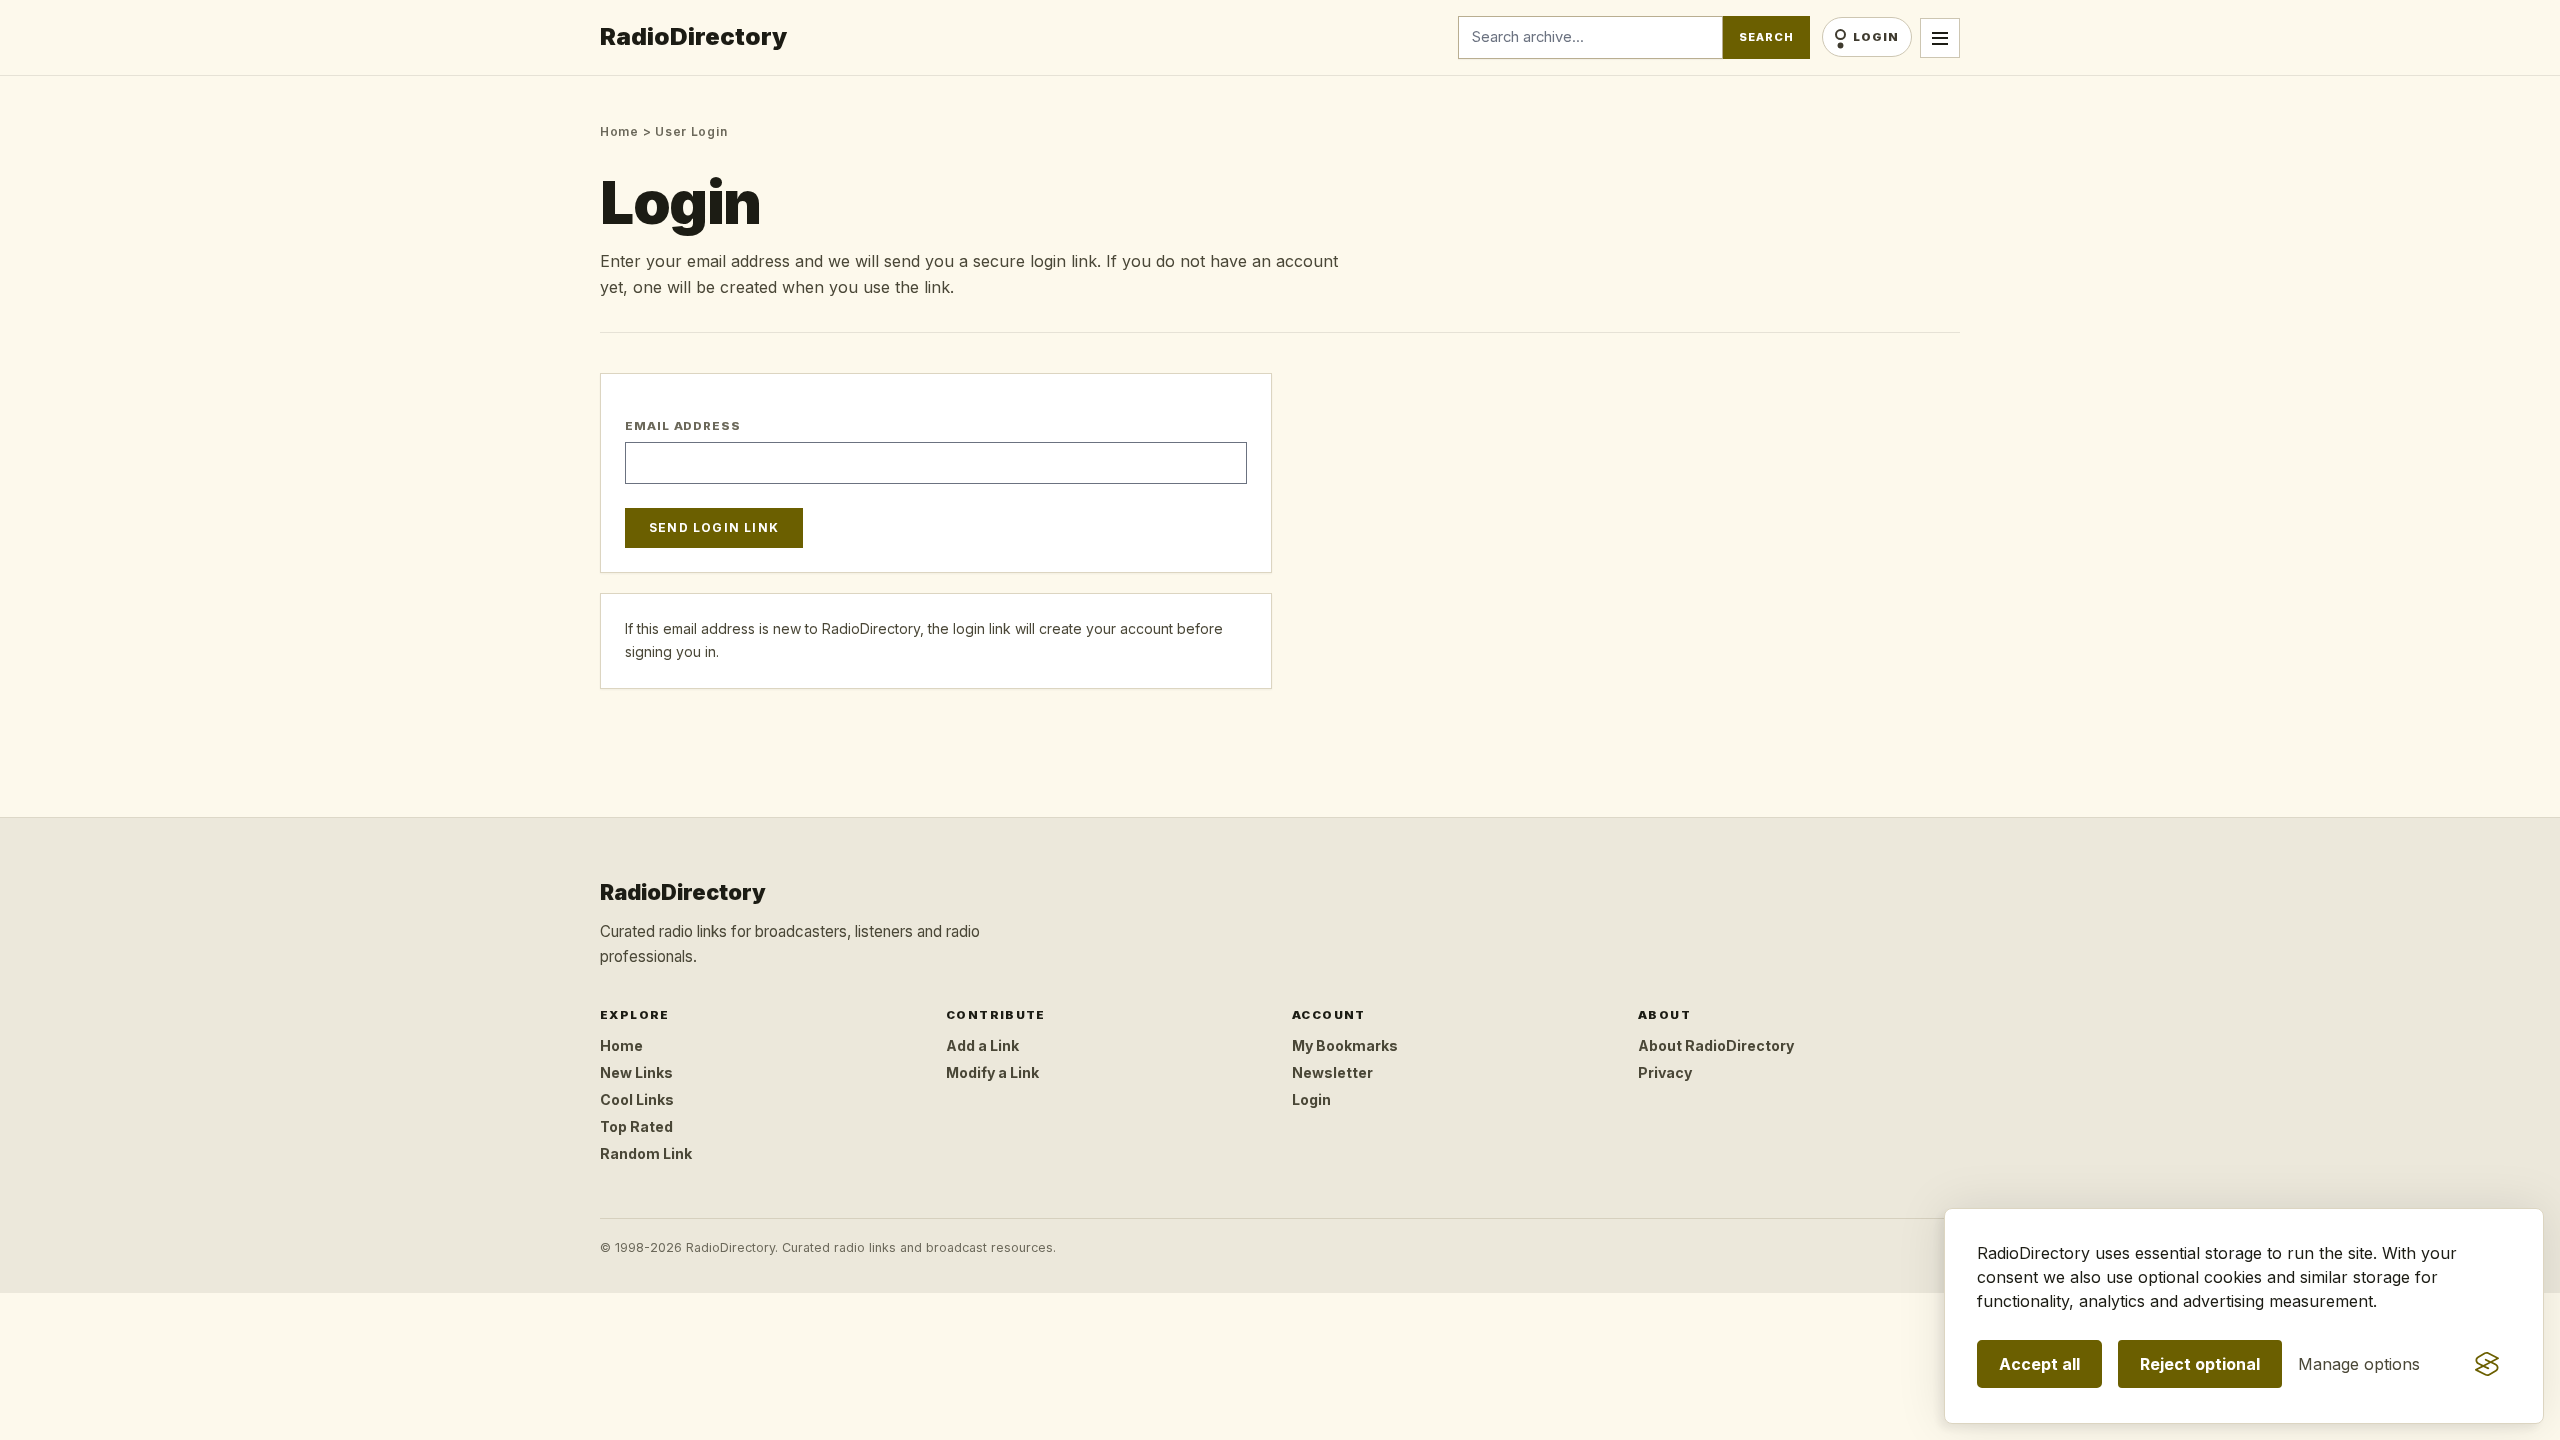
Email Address (683, 426)
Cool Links (637, 1099)
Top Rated (636, 1126)
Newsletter (1332, 1072)
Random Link (646, 1153)
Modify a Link (992, 1072)
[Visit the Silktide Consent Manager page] (2487, 1364)
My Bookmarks (1345, 1045)
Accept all (2039, 1364)
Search (1766, 37)
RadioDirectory (693, 36)
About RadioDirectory (1716, 1045)
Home (619, 131)
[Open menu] (1940, 38)
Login (1876, 37)
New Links (636, 1072)
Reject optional (2200, 1364)
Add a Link (982, 1045)
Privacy (1665, 1072)
